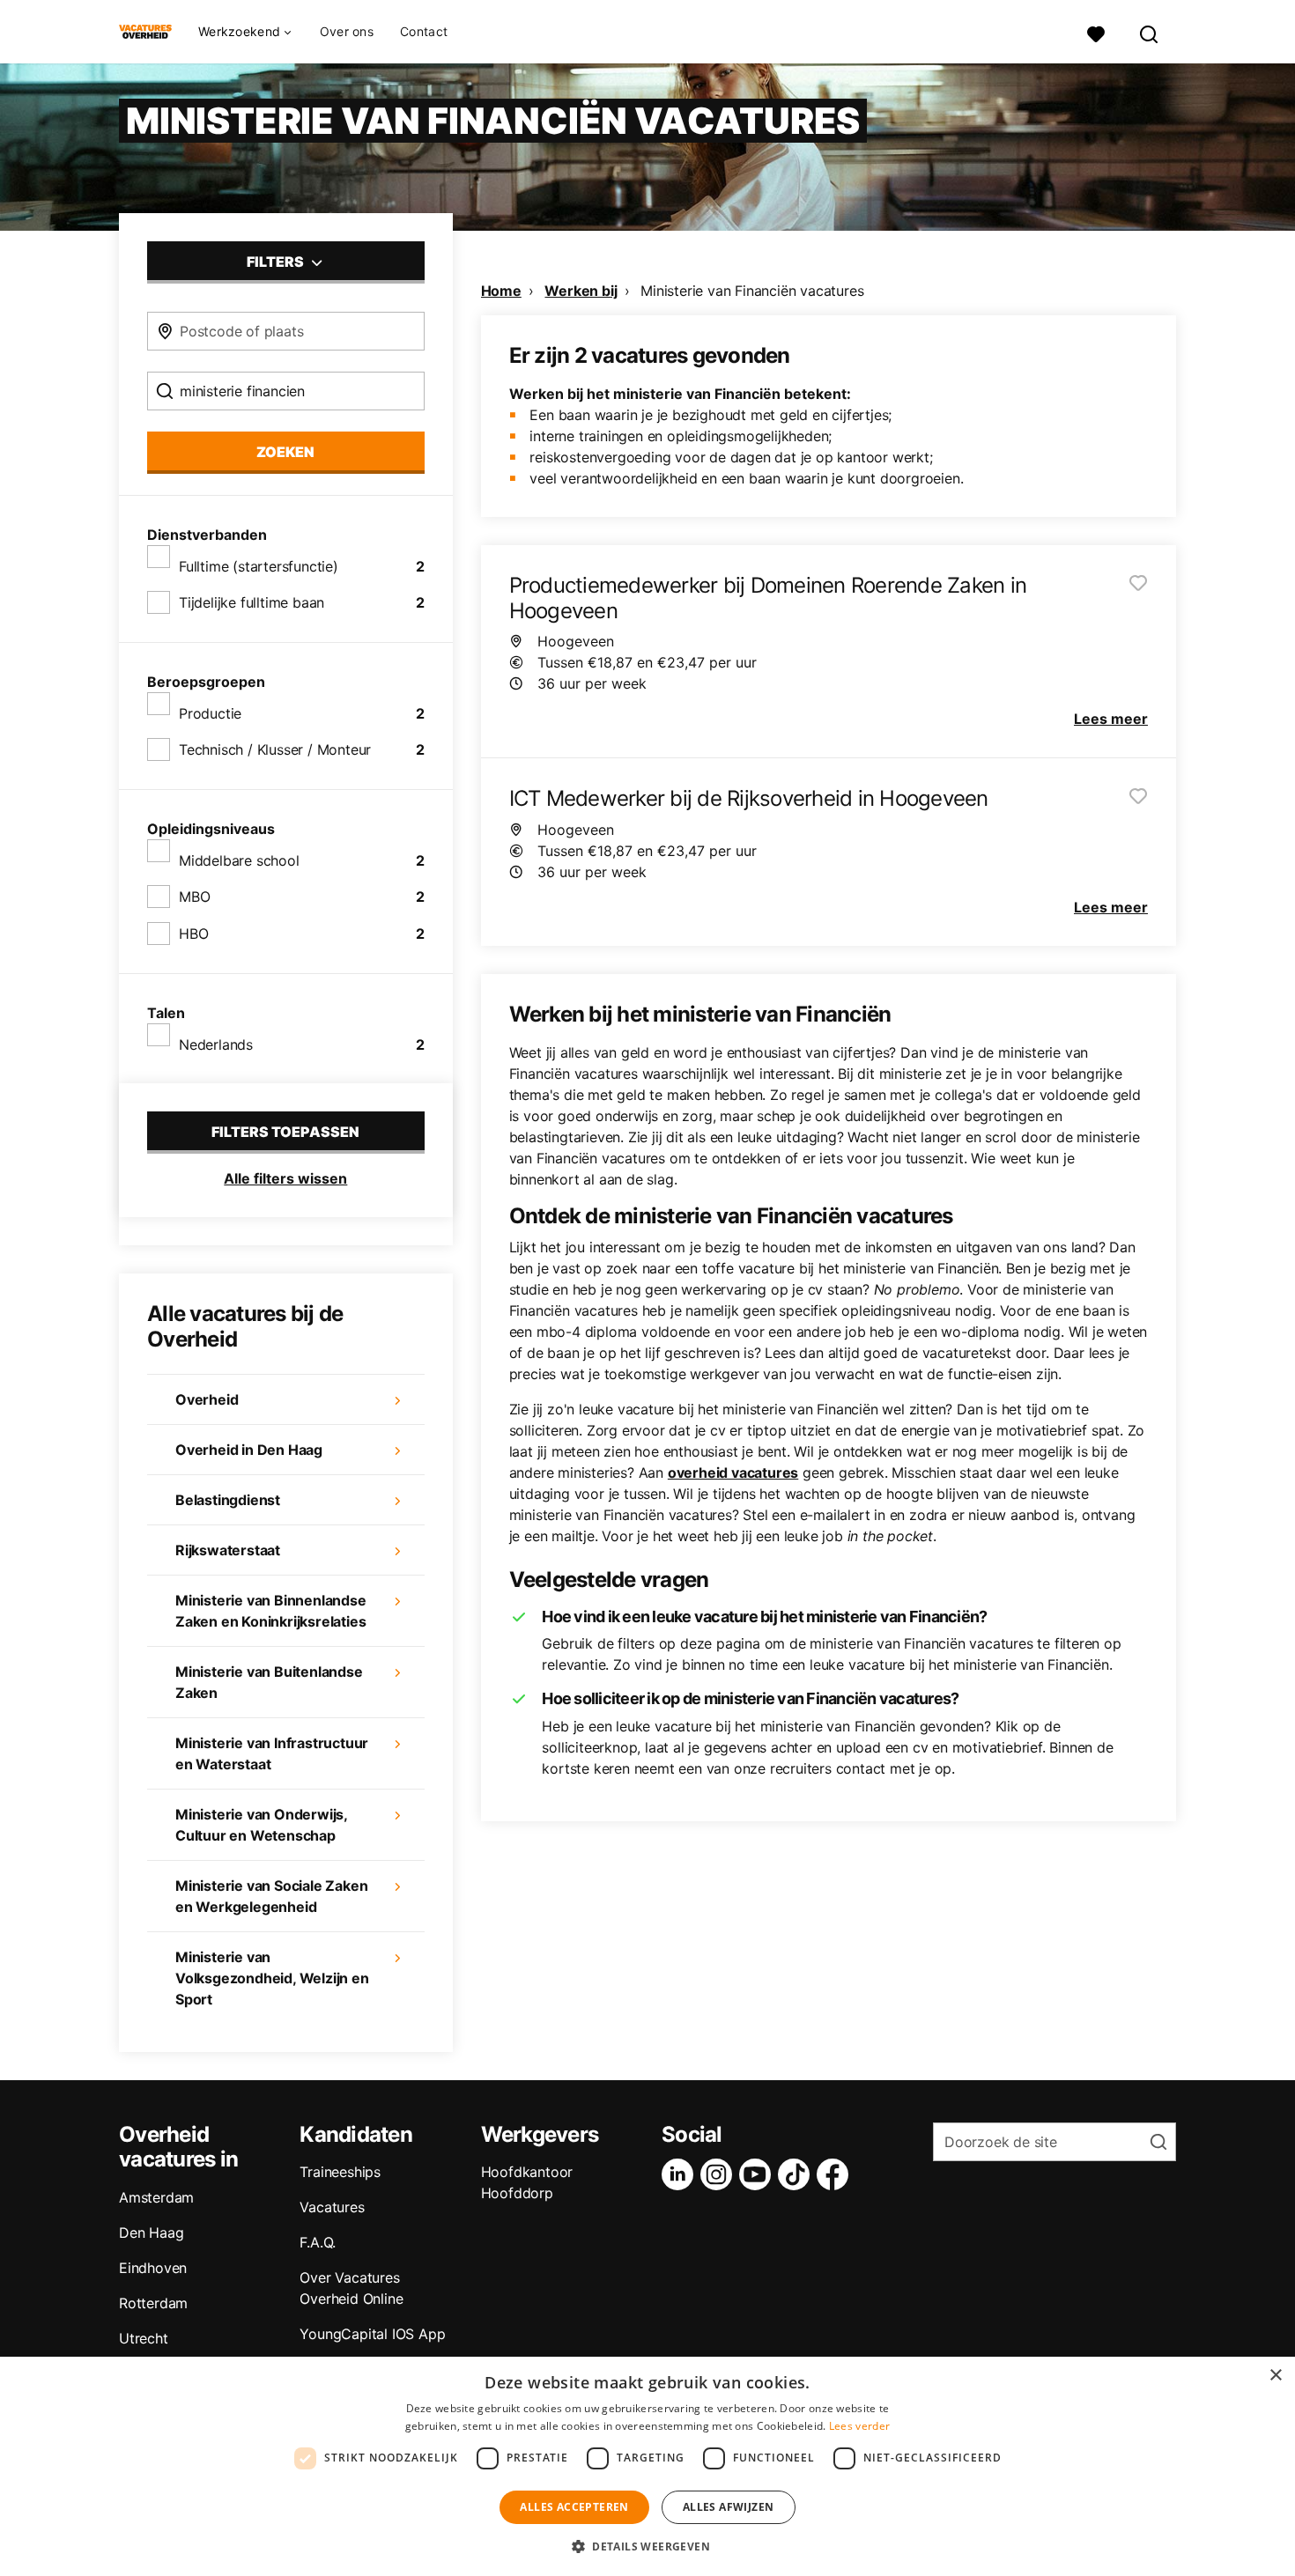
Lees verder (859, 2426)
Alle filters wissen (285, 1178)
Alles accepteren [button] (574, 2507)
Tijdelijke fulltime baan (252, 602)
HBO (193, 934)
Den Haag (151, 2233)
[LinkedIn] (681, 2174)
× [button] (1275, 2376)
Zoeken (285, 452)
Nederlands (216, 1044)
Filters (277, 262)
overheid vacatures (733, 1473)
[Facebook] (836, 2174)
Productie (210, 713)
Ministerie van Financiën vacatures (752, 291)
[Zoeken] (1150, 32)
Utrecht (144, 2338)
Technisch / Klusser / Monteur (275, 749)
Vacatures (332, 2207)
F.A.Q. (318, 2242)
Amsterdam (156, 2197)
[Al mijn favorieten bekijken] (1096, 32)
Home (501, 291)
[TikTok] (797, 2174)
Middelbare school (239, 860)
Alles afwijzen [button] (729, 2507)
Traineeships (340, 2172)
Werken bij (581, 291)
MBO (194, 897)
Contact (424, 31)
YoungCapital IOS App (372, 2334)
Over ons (347, 31)
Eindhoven (153, 2268)
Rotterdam (153, 2303)
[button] (647, 2546)
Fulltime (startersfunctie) (259, 566)
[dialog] (647, 2466)
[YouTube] (758, 2174)
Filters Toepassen (285, 1132)
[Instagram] (720, 2174)
